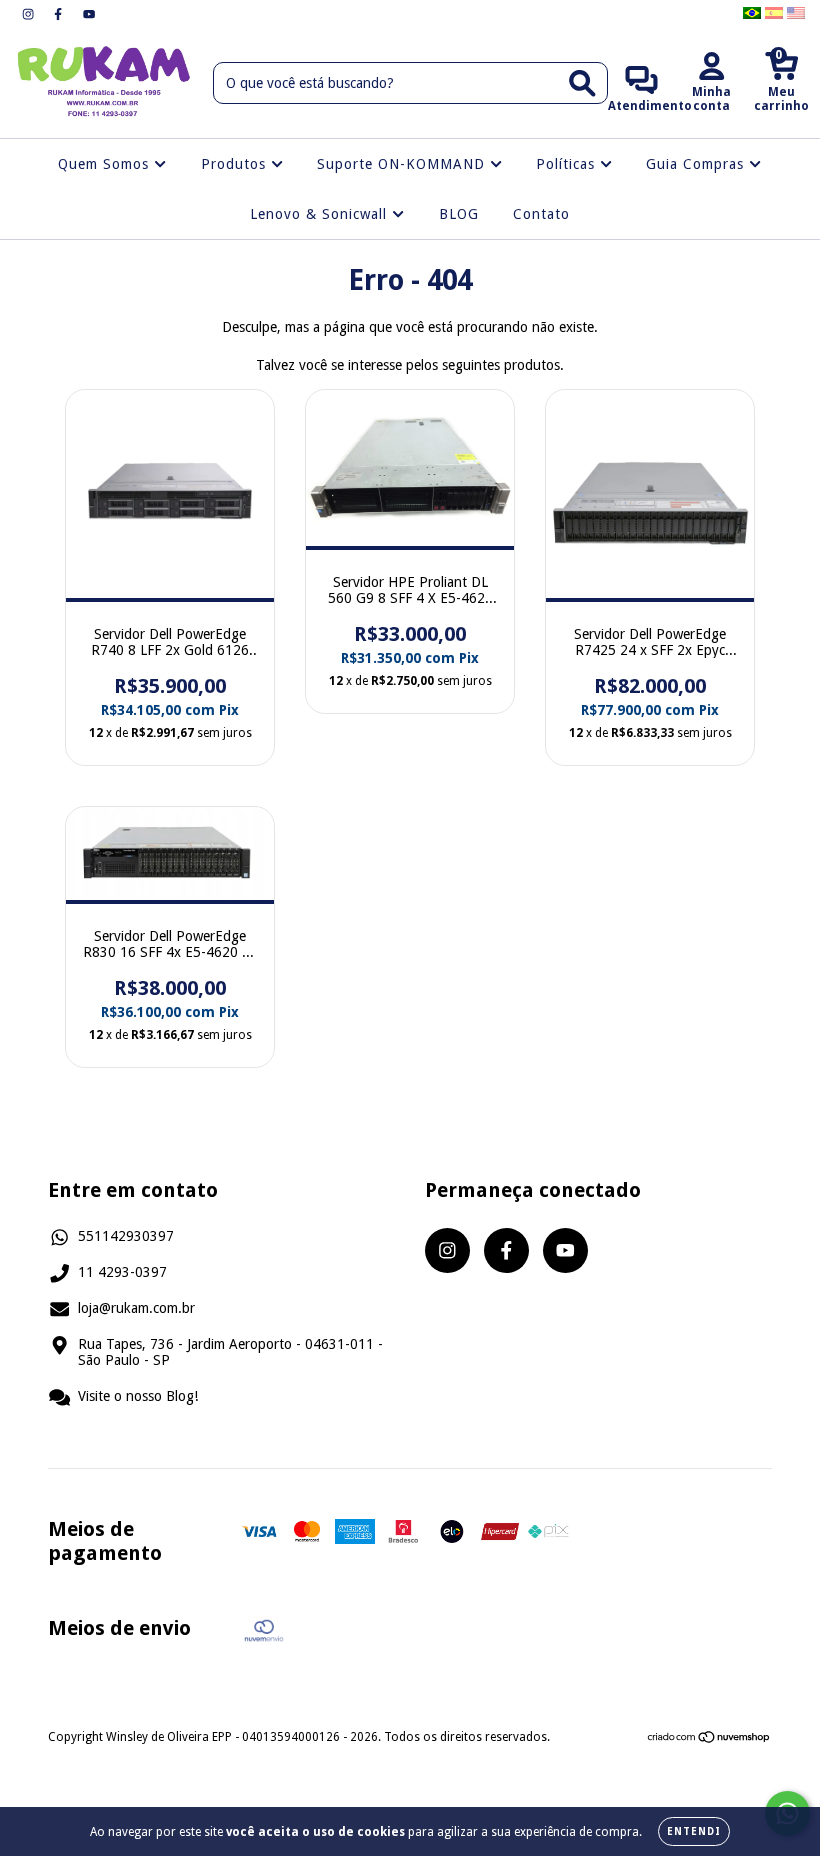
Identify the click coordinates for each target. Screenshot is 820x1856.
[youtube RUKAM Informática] (89, 14)
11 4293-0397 (122, 1272)
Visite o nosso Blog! (138, 1396)
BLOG (459, 214)
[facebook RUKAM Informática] (60, 14)
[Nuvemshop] (709, 1740)
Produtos (236, 164)
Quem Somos (106, 164)
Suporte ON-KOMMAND (403, 164)
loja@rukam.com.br (136, 1308)
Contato (541, 214)
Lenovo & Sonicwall (321, 214)
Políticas (568, 164)
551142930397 (126, 1236)
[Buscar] (582, 83)
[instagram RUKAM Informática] (30, 14)
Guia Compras (697, 164)
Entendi (694, 1831)
